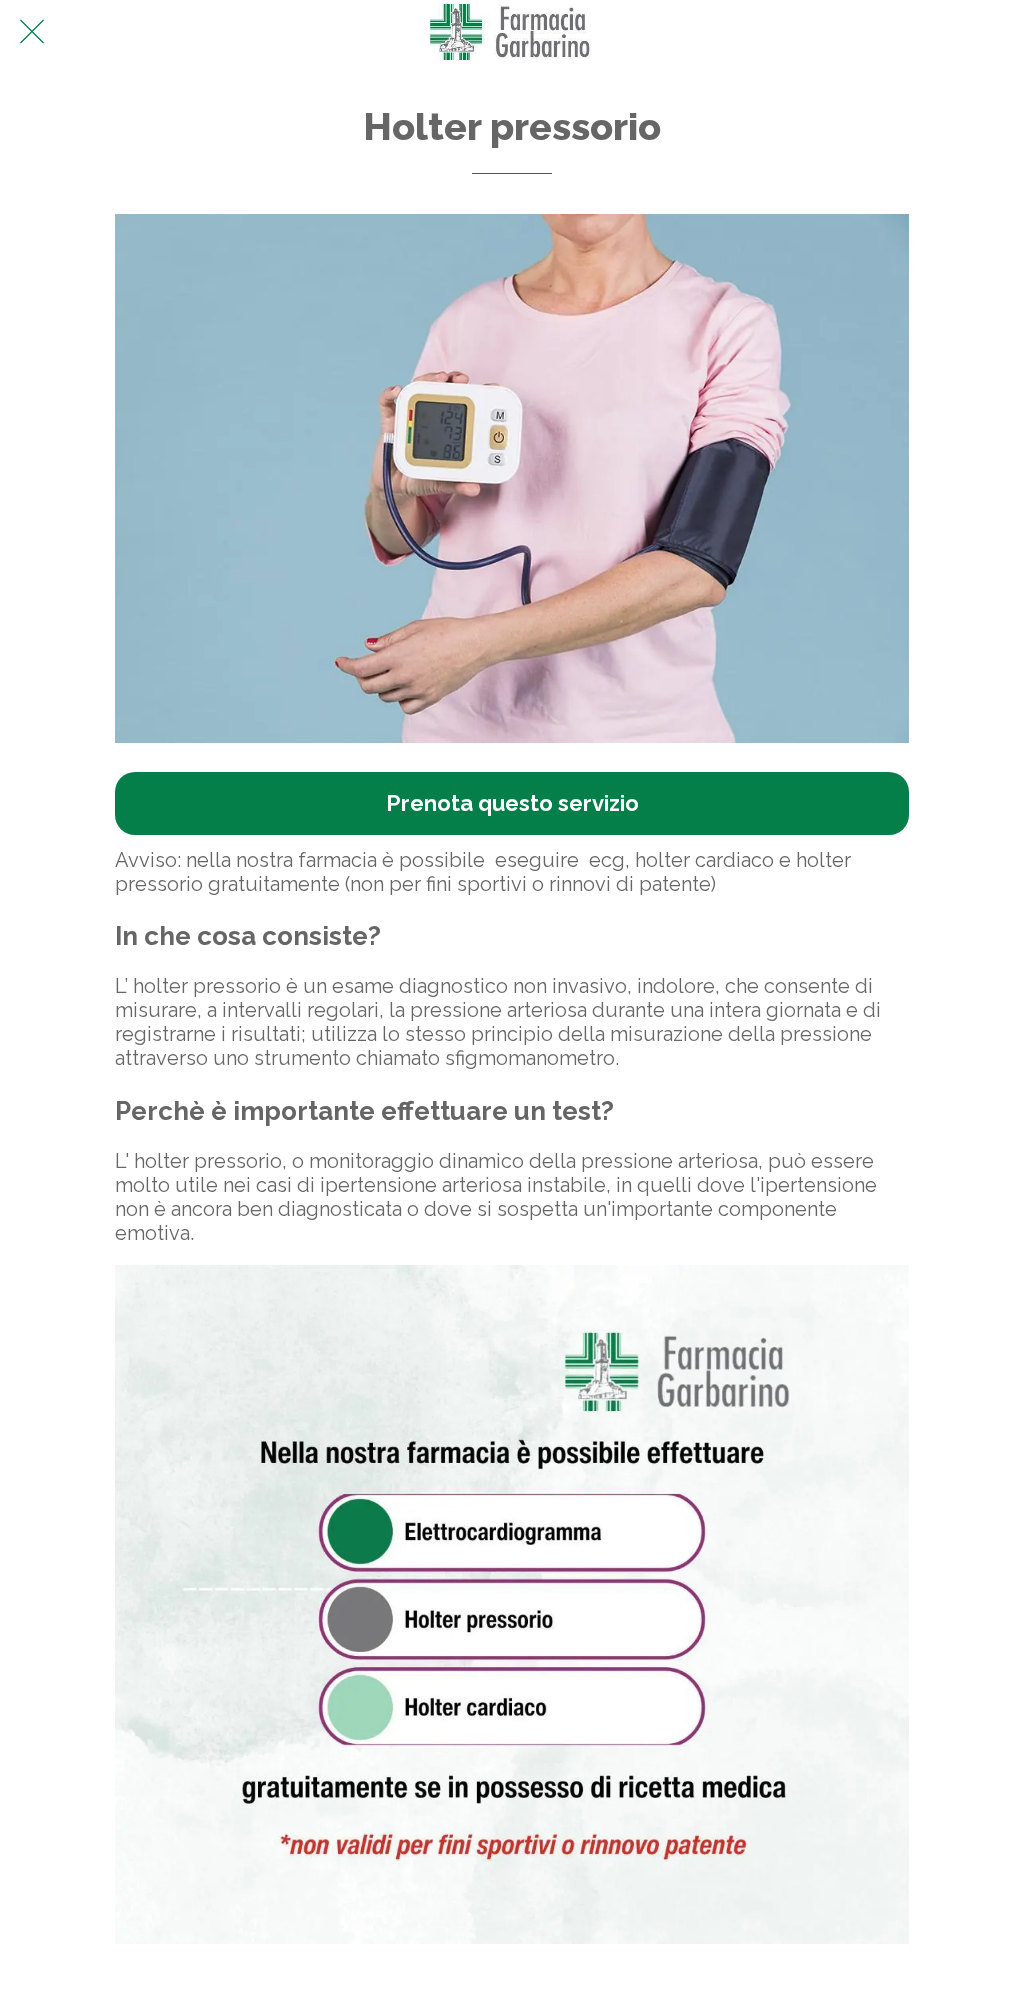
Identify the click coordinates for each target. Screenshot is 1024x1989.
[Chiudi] (32, 32)
